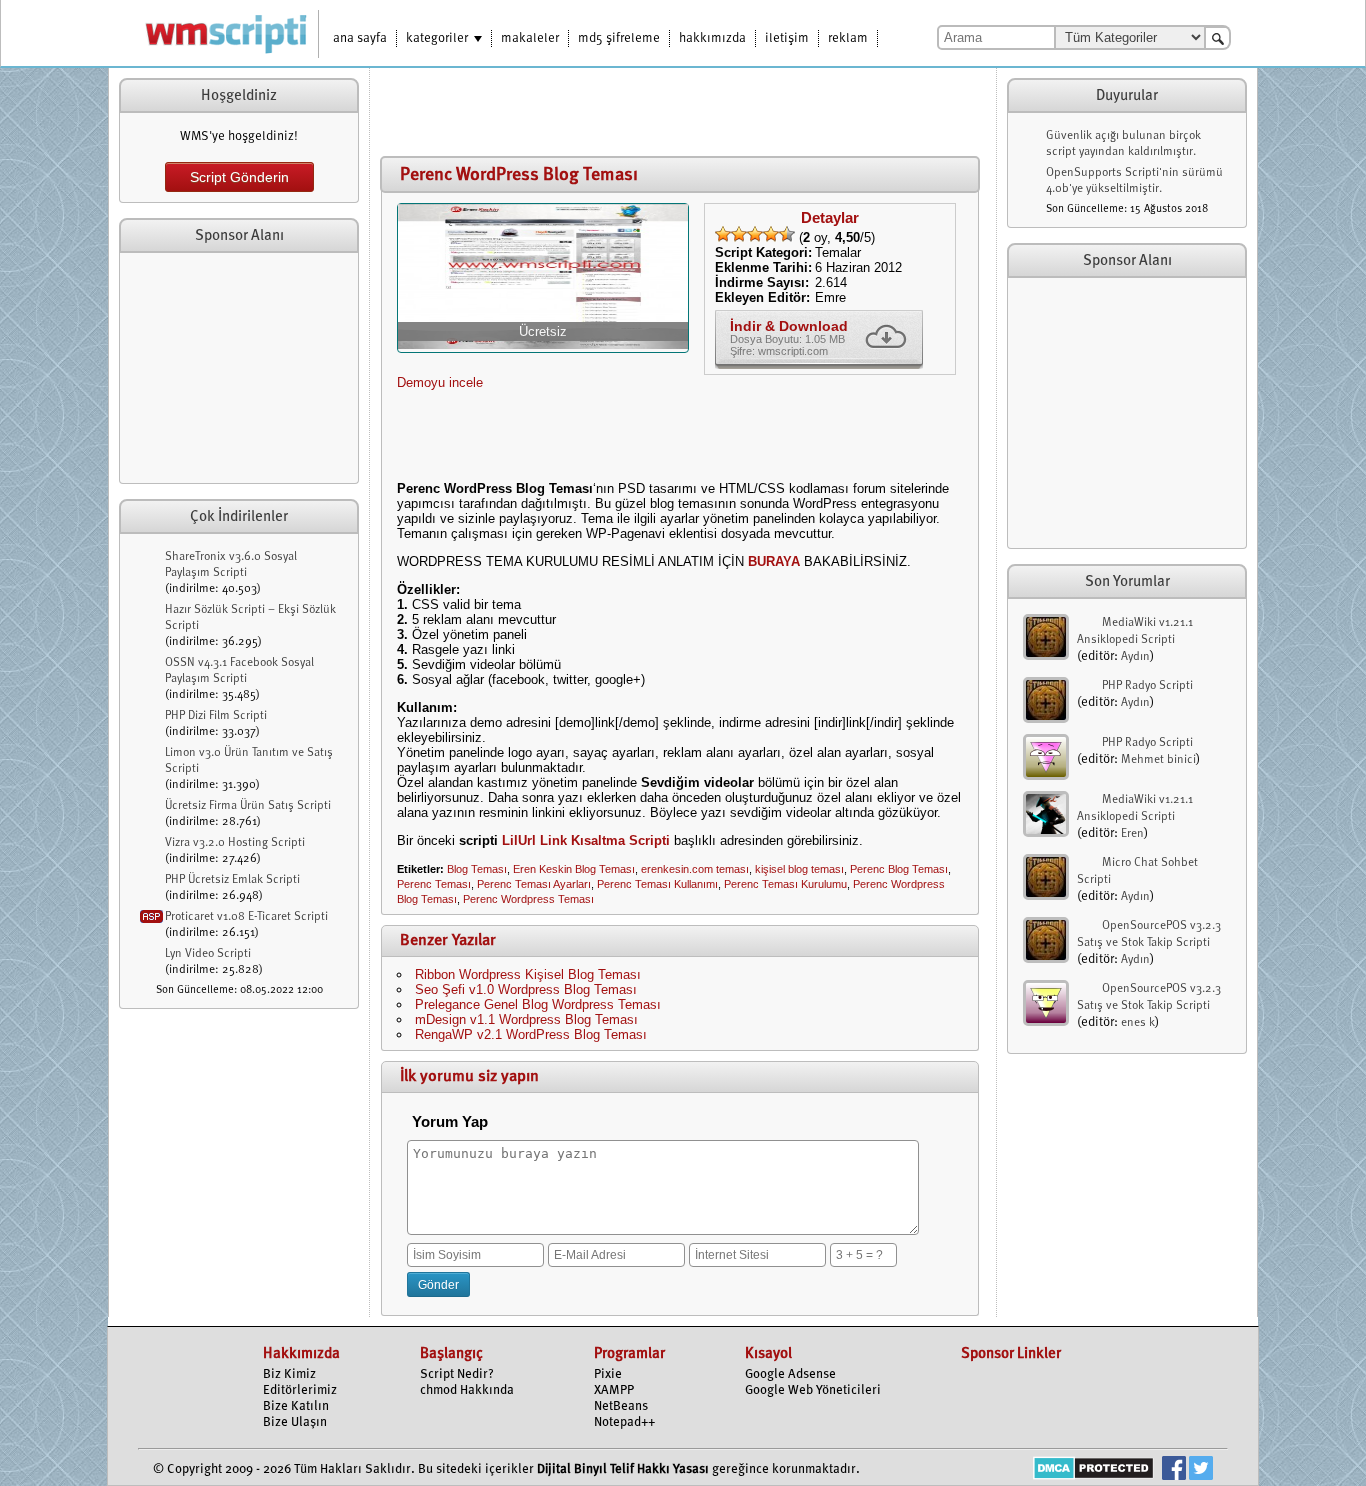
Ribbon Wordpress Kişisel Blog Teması (528, 974)
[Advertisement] (239, 368)
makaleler (530, 38)
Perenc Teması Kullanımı (657, 884)
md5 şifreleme (619, 38)
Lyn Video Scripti (208, 954)
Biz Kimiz (289, 1374)
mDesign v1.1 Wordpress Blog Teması (526, 1019)
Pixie (608, 1374)
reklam (848, 38)
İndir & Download (789, 326)
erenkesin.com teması (695, 869)
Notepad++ (624, 1422)
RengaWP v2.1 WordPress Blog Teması (531, 1034)
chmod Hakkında (467, 1390)
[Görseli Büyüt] (543, 344)
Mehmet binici (1158, 760)
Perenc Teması (434, 884)
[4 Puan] (771, 234)
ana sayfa (360, 38)
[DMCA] (1093, 1470)
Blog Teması (477, 869)
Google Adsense (790, 1374)
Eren (1132, 834)
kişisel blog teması (799, 869)
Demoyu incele (440, 382)
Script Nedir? (457, 1374)
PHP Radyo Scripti (1147, 686)
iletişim (787, 38)
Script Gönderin (239, 177)
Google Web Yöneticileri (813, 1390)
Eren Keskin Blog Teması (574, 869)
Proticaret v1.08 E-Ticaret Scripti (246, 917)
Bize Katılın (296, 1406)
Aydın (1135, 657)
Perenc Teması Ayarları (534, 884)
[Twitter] (1201, 1470)
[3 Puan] (755, 234)
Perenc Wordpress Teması (528, 899)
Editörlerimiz (300, 1390)
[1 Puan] (723, 234)
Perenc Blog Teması (899, 869)
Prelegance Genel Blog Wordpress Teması (538, 1004)
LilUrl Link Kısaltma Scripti (586, 840)
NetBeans (621, 1406)
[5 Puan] (787, 234)
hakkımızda (712, 38)
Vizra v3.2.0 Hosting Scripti (235, 843)
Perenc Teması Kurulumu (785, 884)
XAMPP (614, 1390)
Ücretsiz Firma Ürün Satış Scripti (248, 806)
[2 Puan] (739, 234)
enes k (1138, 1023)
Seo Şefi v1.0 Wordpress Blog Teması (526, 989)
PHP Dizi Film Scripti (216, 716)
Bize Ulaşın (295, 1422)
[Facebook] (1174, 1470)
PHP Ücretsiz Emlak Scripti (232, 880)
